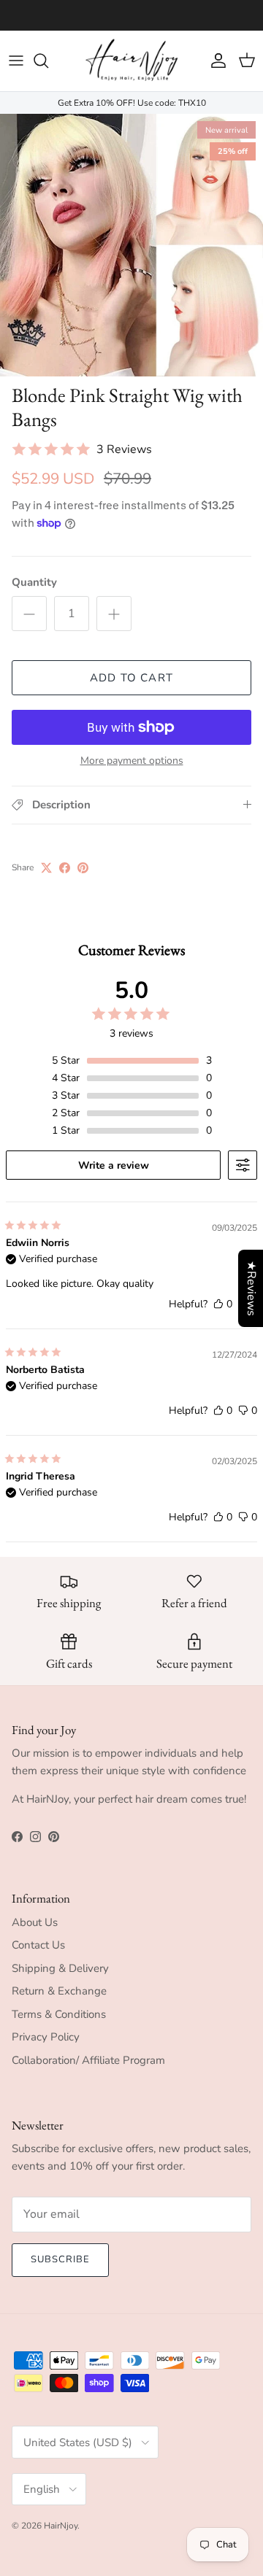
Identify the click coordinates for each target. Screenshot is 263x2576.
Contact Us (38, 1945)
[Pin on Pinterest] (83, 868)
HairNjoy (61, 2526)
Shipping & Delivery (60, 1968)
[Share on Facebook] (65, 868)
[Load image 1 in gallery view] (131, 245)
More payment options (132, 761)
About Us (35, 1922)
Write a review (114, 1165)
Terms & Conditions (59, 2014)
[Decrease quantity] (29, 614)
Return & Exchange (59, 1991)
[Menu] (16, 61)
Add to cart (131, 678)
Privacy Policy (46, 2037)
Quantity (34, 582)
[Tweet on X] (46, 868)
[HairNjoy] (131, 61)
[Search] (48, 61)
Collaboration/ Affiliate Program (88, 2060)
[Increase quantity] (114, 614)
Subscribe (60, 2259)
